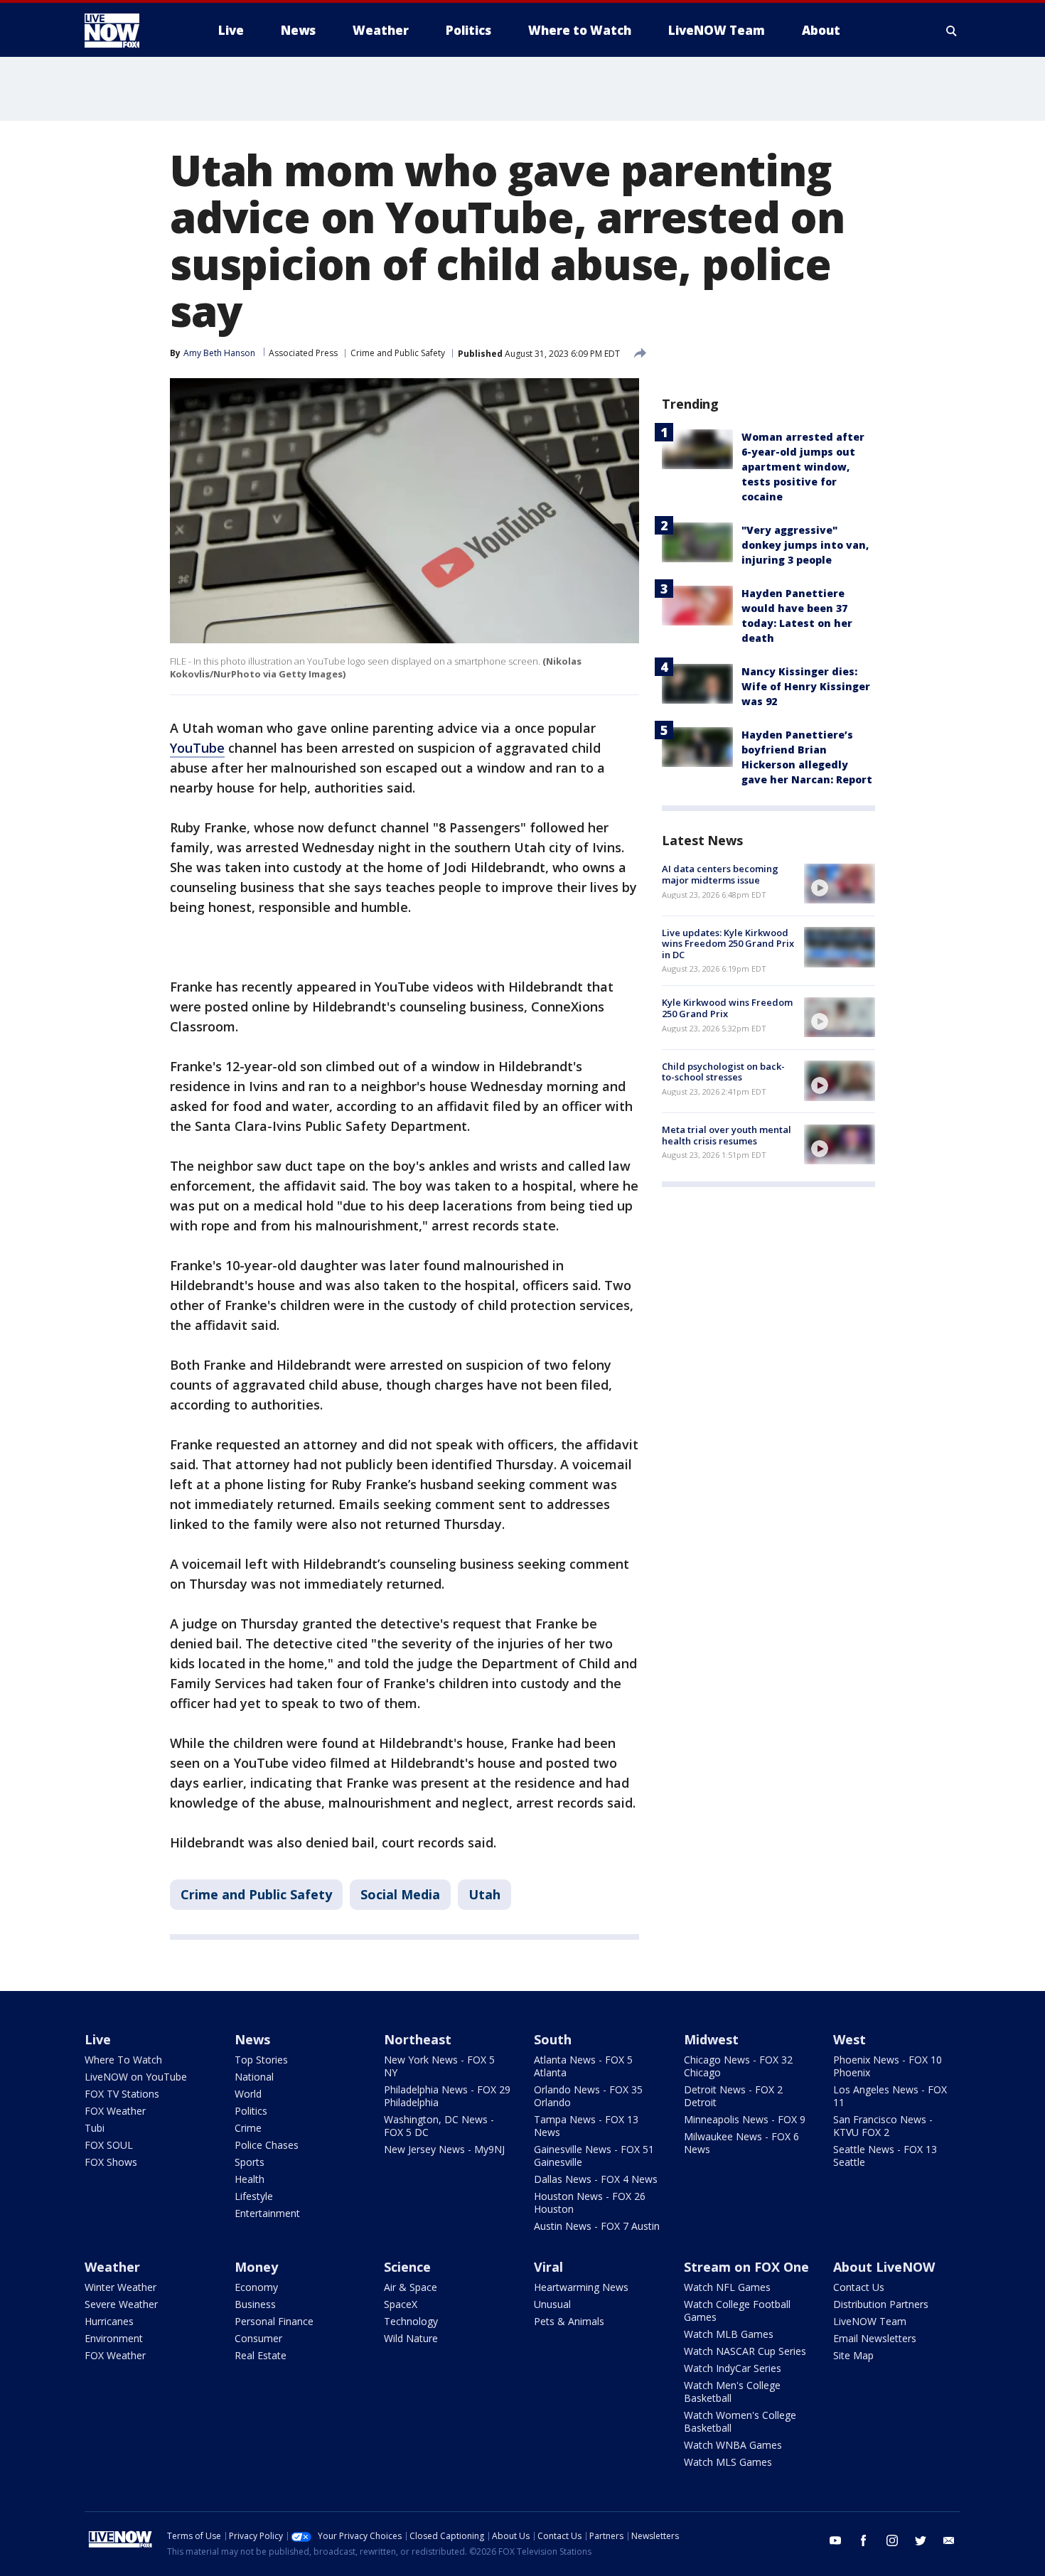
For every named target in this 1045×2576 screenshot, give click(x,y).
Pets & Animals (569, 2321)
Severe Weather (121, 2304)
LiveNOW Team (870, 2321)
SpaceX (401, 2304)
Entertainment (267, 2213)
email (949, 2540)
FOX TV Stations (122, 2094)
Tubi (95, 2128)
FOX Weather (115, 2111)
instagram (892, 2540)
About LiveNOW (884, 2267)
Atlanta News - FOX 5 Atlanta (583, 2066)
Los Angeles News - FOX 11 (890, 2096)
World (248, 2094)
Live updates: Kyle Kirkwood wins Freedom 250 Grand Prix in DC (728, 943)
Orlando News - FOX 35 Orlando (588, 2096)
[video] (840, 884)
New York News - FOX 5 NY (439, 2066)
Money (256, 2267)
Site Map (853, 2355)
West (850, 2039)
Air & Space (411, 2287)
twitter (921, 2540)
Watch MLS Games (728, 2462)
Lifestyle (254, 2196)
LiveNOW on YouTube (136, 2077)
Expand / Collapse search (952, 31)
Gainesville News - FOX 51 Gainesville (594, 2156)
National (254, 2077)
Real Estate (261, 2355)
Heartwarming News (581, 2287)
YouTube (197, 748)
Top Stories (261, 2060)
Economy (256, 2287)
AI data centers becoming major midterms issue (720, 874)
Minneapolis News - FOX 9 (745, 2119)
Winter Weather (120, 2287)
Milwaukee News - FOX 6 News (741, 2143)
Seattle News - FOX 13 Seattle (885, 2156)
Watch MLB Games (729, 2334)
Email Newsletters (875, 2338)
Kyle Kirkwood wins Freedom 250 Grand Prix (727, 1008)
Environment (114, 2338)
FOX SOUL (109, 2145)
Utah (484, 1894)
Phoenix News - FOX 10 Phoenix (888, 2066)
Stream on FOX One (746, 2267)
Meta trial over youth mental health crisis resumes (727, 1135)
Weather (112, 2267)
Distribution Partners (881, 2304)
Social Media (400, 1894)
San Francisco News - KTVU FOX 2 (883, 2126)
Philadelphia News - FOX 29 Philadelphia (447, 2096)
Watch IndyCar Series (733, 2368)
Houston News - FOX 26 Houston (590, 2202)
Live (98, 2039)
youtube (835, 2540)
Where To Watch (123, 2060)
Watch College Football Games (737, 2311)
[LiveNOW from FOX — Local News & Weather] (132, 31)
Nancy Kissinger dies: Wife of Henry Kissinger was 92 (806, 686)
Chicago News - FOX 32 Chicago (738, 2066)
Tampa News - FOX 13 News (586, 2126)
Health (250, 2179)
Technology (411, 2321)
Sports (250, 2162)
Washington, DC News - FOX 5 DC (439, 2126)
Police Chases (267, 2145)
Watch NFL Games (727, 2287)
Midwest (711, 2039)
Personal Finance (274, 2321)
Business (255, 2304)
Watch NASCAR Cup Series (745, 2351)
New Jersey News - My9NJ (444, 2149)
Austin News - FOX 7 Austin (597, 2226)
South (553, 2039)
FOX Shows (111, 2162)
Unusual (552, 2304)
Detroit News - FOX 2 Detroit (733, 2096)
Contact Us (859, 2287)
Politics (251, 2111)
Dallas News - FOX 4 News (596, 2179)
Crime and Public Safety (398, 353)
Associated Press (303, 353)
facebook (864, 2540)
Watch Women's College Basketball (740, 2421)
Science (407, 2267)
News (252, 2039)
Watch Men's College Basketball (732, 2392)
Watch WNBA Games (733, 2445)
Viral (548, 2267)
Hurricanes (109, 2321)
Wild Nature (411, 2338)
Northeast (418, 2039)
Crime (248, 2128)
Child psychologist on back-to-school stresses (723, 1071)
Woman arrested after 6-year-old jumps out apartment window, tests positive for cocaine (803, 467)
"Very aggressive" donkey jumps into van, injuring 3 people (805, 545)
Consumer (258, 2338)
